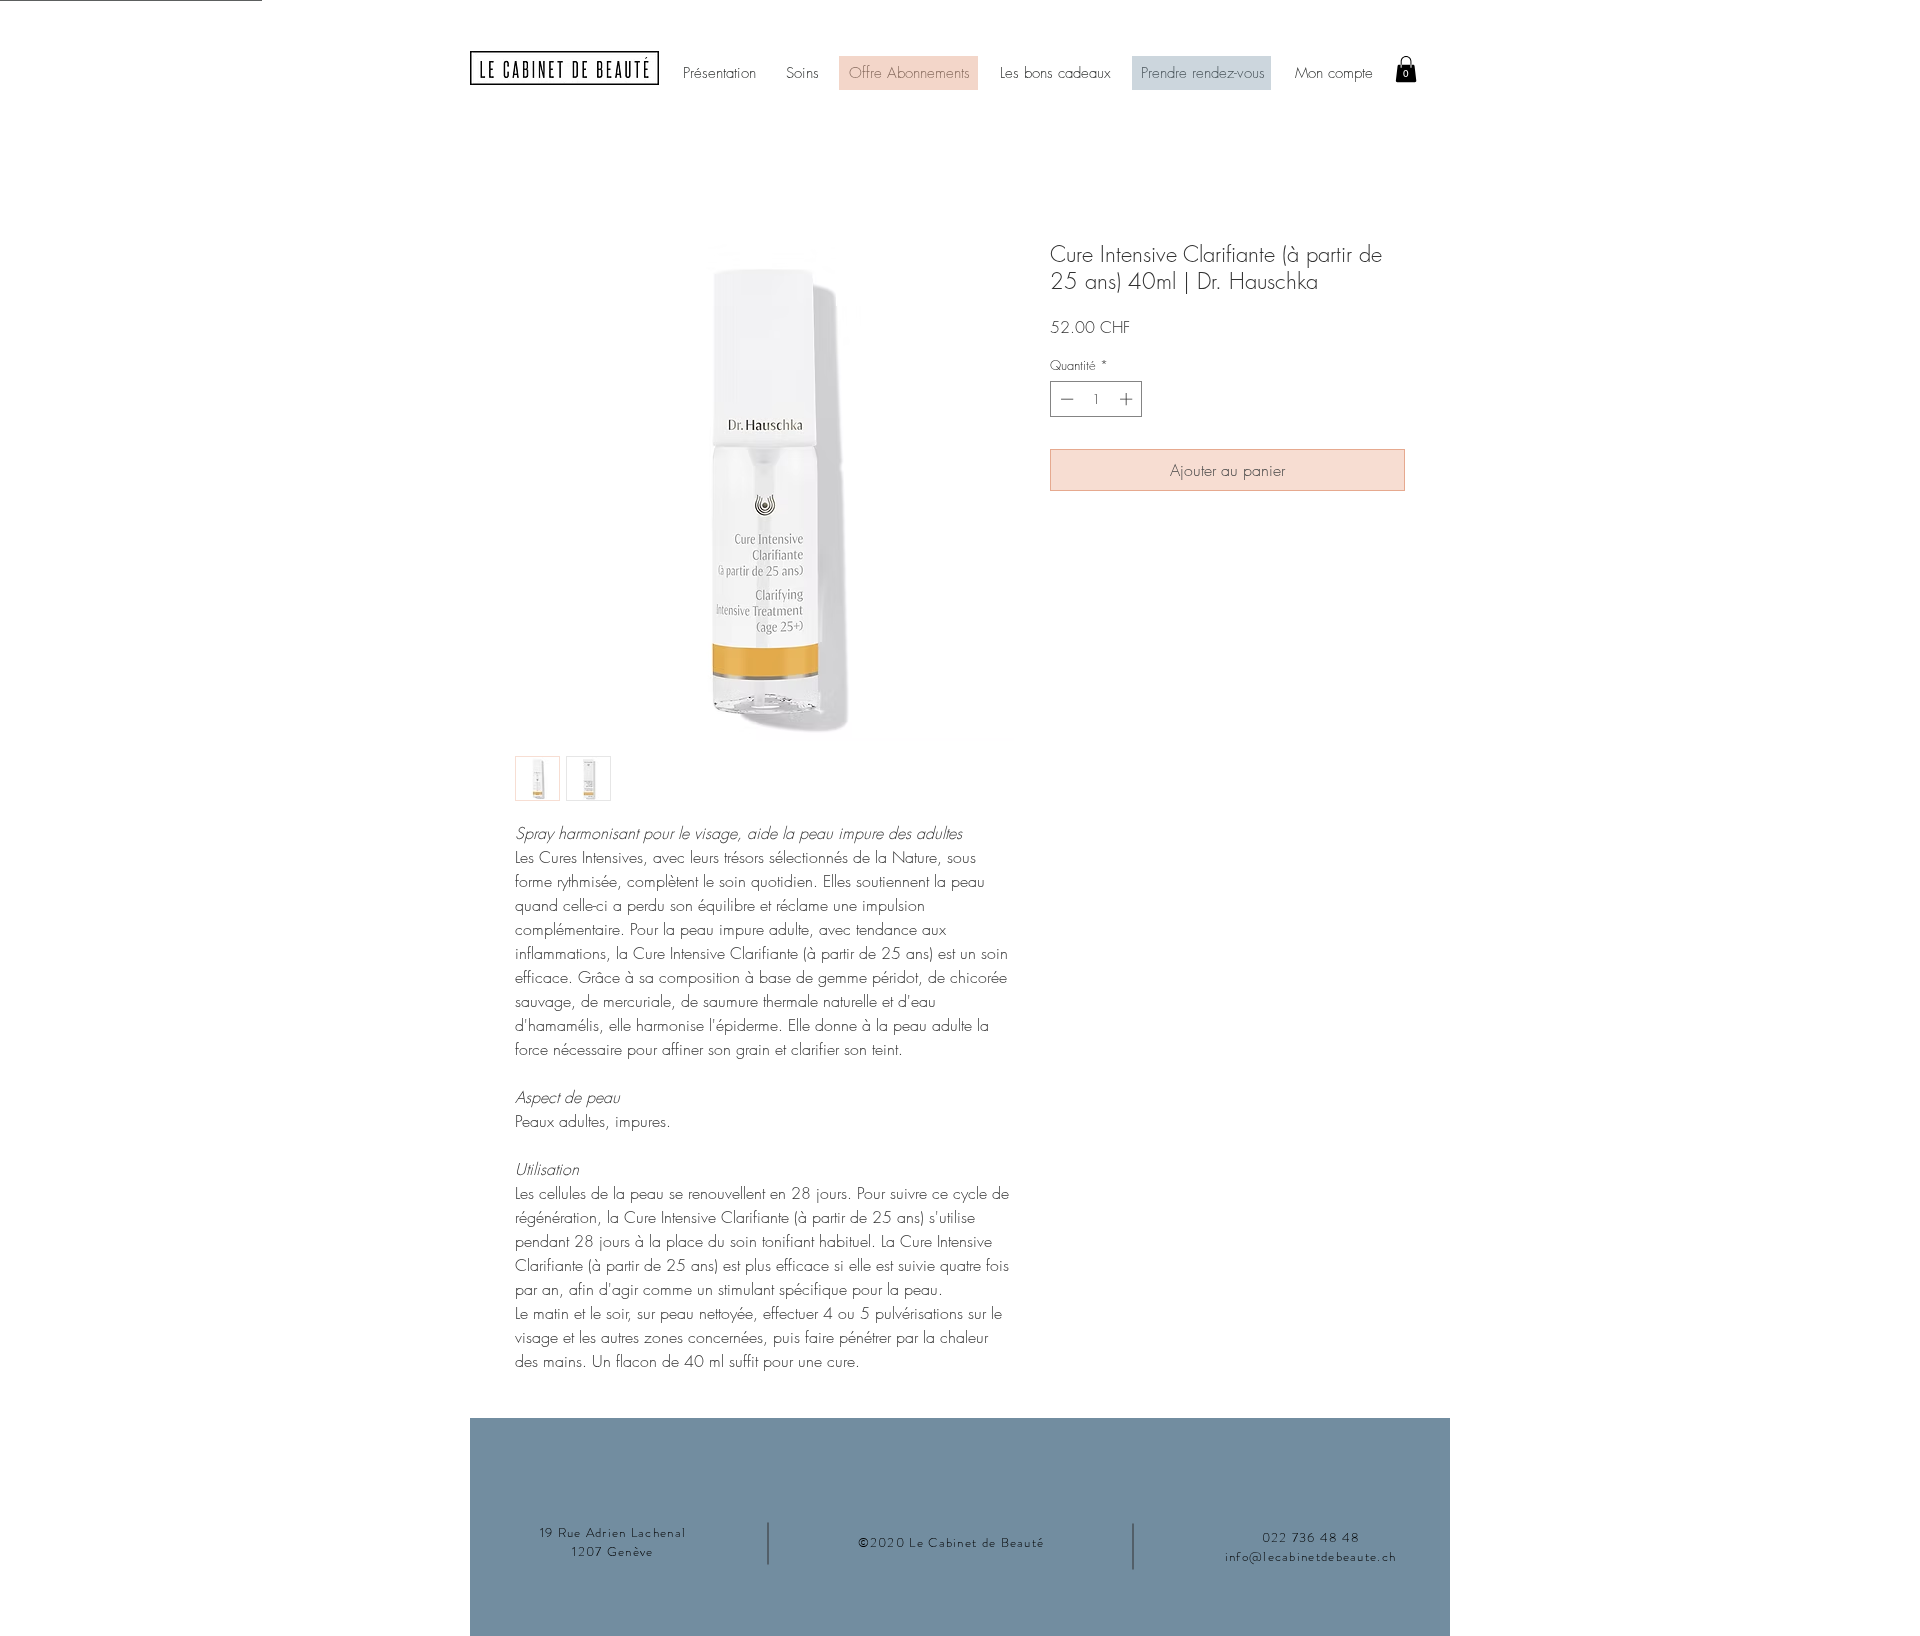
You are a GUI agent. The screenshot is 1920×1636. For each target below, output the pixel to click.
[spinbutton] (1096, 399)
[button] (1406, 69)
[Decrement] (1065, 399)
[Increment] (1128, 399)
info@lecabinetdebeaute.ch (1311, 1556)
